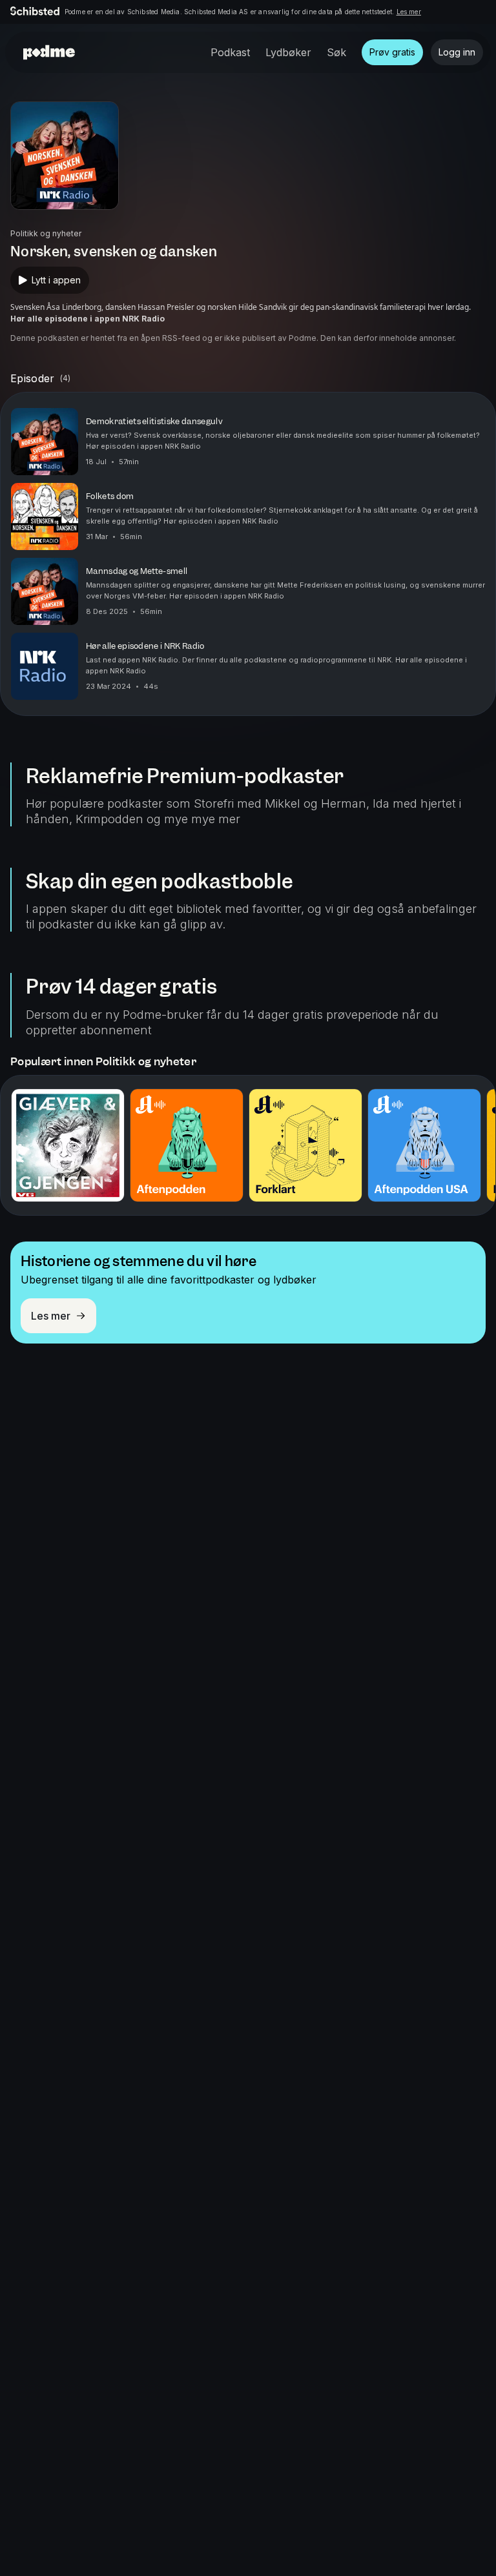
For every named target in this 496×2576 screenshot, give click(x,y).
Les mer (409, 12)
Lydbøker (288, 52)
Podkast (230, 52)
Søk (336, 52)
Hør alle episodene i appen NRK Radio (88, 319)
